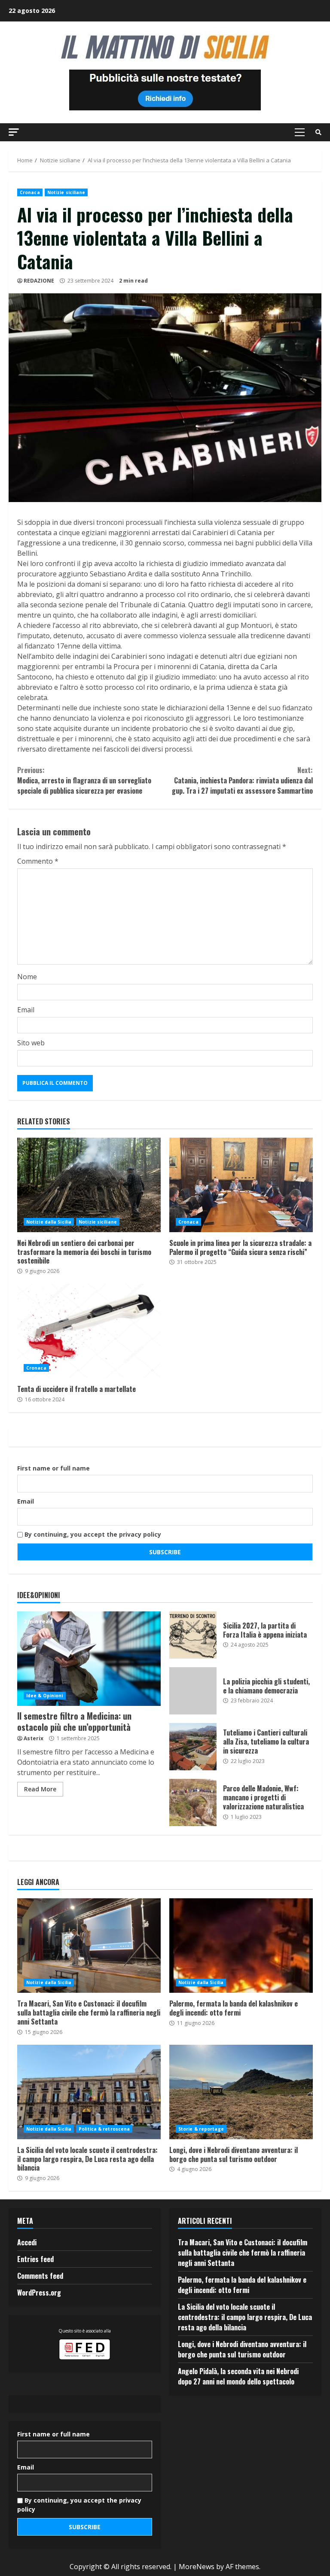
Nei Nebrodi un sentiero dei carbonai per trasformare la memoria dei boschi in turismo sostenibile (89, 1185)
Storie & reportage (201, 2129)
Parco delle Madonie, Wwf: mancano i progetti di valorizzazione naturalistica (193, 1803)
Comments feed (40, 2276)
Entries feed (35, 2259)
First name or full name (53, 1468)
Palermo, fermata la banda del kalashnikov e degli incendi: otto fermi (241, 1946)
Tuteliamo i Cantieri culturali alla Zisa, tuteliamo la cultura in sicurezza (193, 1747)
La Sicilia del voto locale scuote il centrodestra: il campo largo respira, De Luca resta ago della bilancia (89, 2092)
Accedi (27, 2242)
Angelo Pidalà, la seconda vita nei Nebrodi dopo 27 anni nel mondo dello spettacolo (238, 2376)
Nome (27, 977)
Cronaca (30, 192)
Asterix (34, 1738)
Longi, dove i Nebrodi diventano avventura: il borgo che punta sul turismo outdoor (241, 2092)
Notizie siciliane (66, 192)
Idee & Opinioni (45, 1696)
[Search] (318, 132)
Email (26, 1010)
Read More (40, 1789)
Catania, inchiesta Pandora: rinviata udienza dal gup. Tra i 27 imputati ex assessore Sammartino (242, 780)
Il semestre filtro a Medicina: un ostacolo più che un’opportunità (89, 1659)
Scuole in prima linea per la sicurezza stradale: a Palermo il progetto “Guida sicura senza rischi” (241, 1185)
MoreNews (197, 2567)
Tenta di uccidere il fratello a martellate (89, 1331)
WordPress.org (39, 2293)
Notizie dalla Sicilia (49, 1222)
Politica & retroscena (104, 2129)
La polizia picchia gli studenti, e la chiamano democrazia (193, 1691)
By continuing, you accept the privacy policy (92, 1534)
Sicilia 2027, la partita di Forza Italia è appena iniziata (193, 1635)
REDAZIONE (39, 281)
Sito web (31, 1043)
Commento (38, 861)
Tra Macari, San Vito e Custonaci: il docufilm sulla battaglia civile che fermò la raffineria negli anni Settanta (89, 1946)
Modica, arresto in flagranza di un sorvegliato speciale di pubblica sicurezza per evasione (84, 780)
